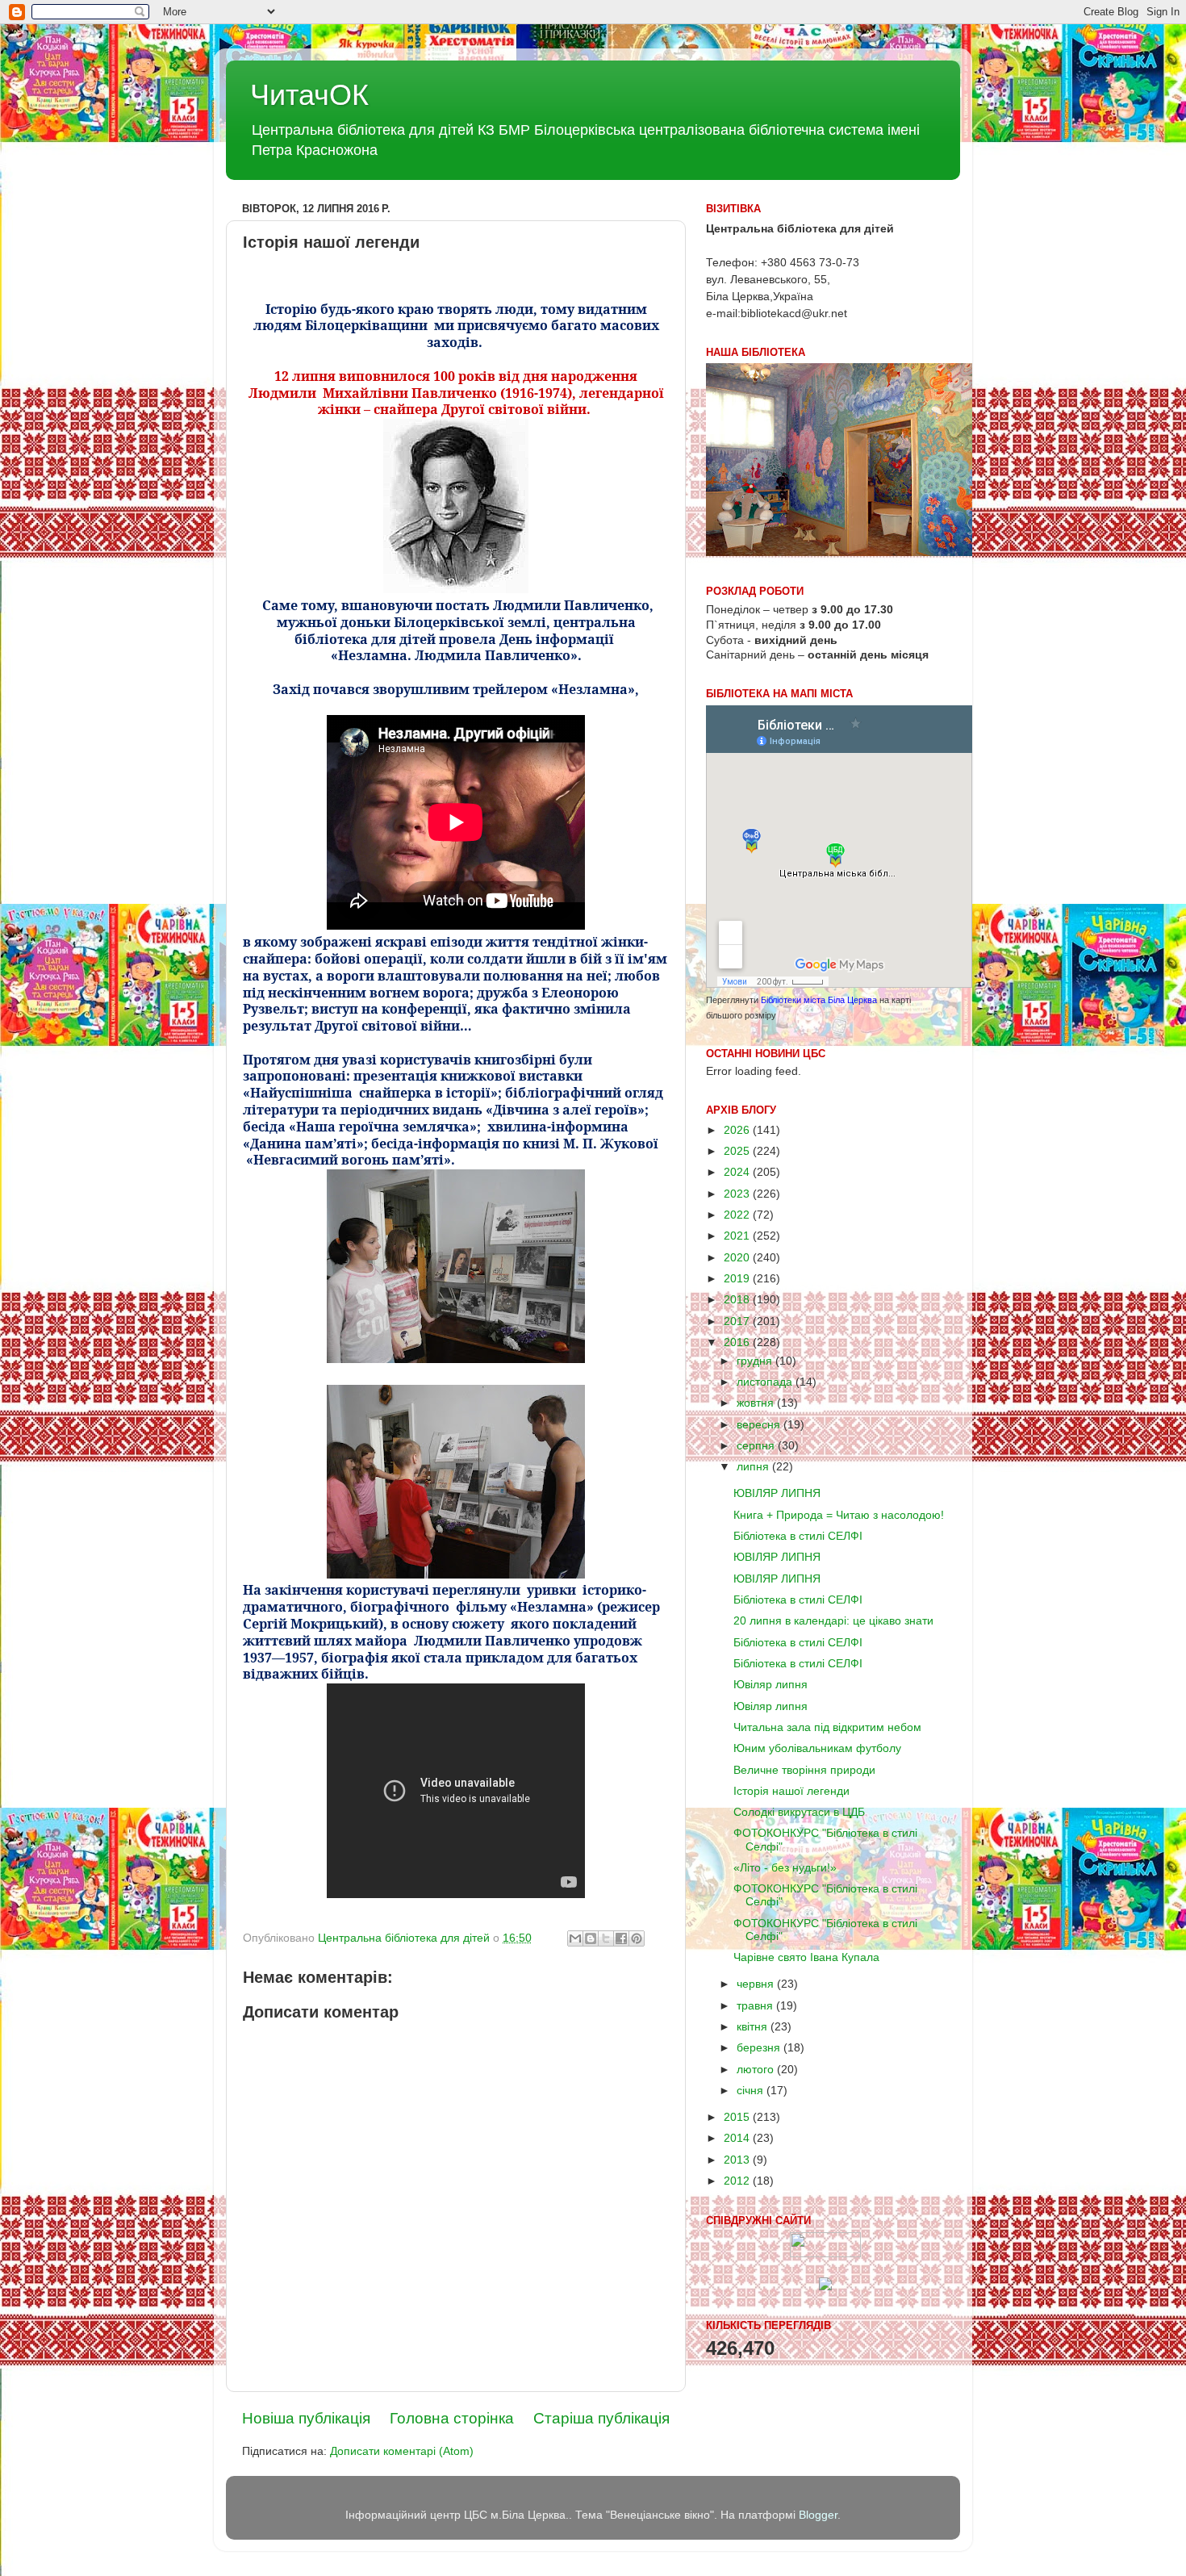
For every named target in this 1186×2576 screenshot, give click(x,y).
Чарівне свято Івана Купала (806, 1957)
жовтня (757, 1403)
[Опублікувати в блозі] (591, 1938)
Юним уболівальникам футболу (817, 1748)
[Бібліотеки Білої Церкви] (825, 2254)
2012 (738, 2181)
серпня (757, 1446)
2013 (738, 2160)
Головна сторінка (452, 2418)
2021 (738, 1236)
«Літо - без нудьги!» (785, 1868)
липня (754, 1467)
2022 (738, 1215)
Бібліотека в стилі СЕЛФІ (798, 1536)
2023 (738, 1194)
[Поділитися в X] (606, 1938)
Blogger (818, 2515)
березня (760, 2048)
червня (757, 1984)
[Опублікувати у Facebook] (621, 1938)
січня (752, 2091)
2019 (738, 1279)
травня (756, 2006)
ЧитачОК (309, 95)
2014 (738, 2138)
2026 (738, 1130)
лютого (757, 2070)
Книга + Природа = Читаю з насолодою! (839, 1515)
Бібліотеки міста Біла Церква (819, 1000)
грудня (756, 1361)
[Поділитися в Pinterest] (637, 1938)
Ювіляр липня (770, 1685)
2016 (738, 1342)
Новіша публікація (306, 2418)
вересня (760, 1425)
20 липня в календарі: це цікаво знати (833, 1621)
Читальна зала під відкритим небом (827, 1727)
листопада (766, 1382)
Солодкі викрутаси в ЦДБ (799, 1812)
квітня (754, 2027)
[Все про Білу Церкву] (825, 2287)
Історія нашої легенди (791, 1791)
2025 (738, 1151)
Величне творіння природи (804, 1770)
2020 (738, 1258)
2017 (738, 1321)
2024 (738, 1172)
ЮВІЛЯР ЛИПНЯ (777, 1493)
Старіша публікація (601, 2418)
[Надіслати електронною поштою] (575, 1938)
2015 (738, 2117)
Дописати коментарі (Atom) (402, 2451)
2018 (738, 1300)
